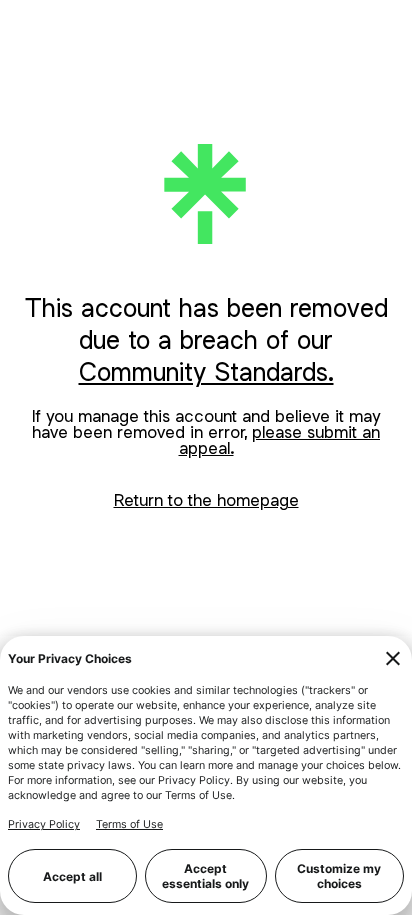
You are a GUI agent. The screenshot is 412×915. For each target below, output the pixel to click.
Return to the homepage (206, 500)
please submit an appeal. (280, 440)
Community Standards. (206, 371)
